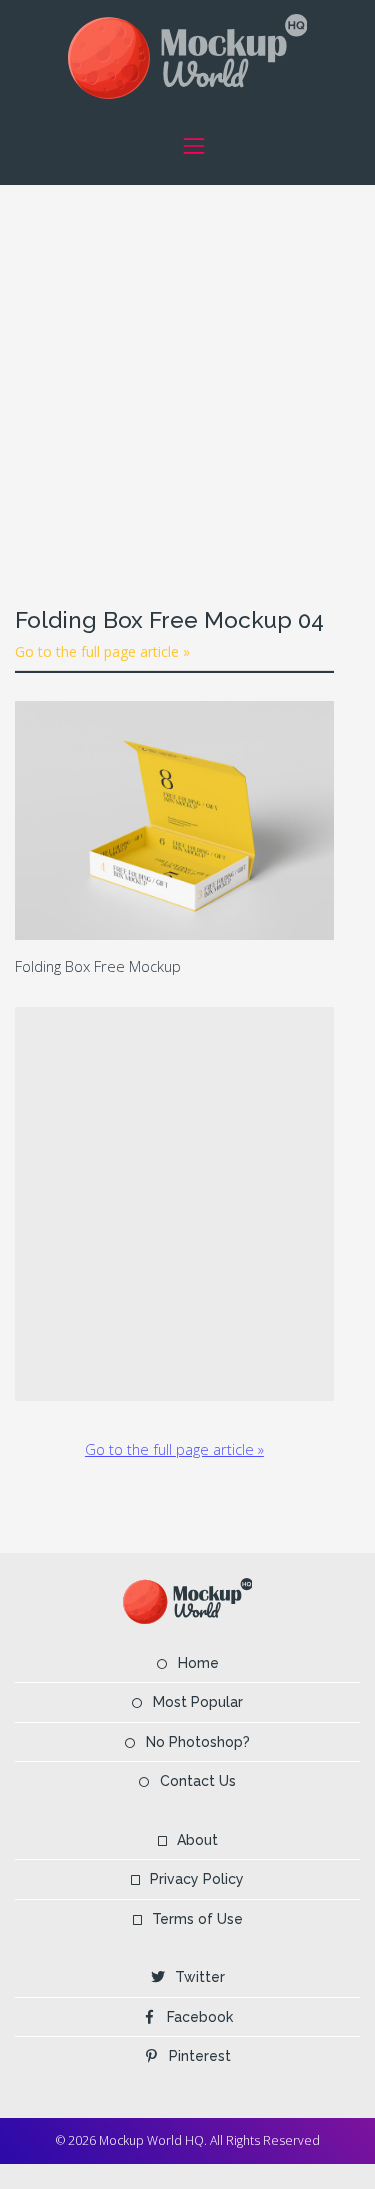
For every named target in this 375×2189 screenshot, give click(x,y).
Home (198, 1663)
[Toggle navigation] (194, 145)
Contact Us (198, 1781)
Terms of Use (197, 1919)
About (197, 1840)
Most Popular (198, 1702)
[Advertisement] (187, 372)
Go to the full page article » (102, 651)
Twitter (200, 1977)
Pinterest (200, 2056)
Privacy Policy (197, 1879)
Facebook (200, 2017)
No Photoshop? (198, 1742)
